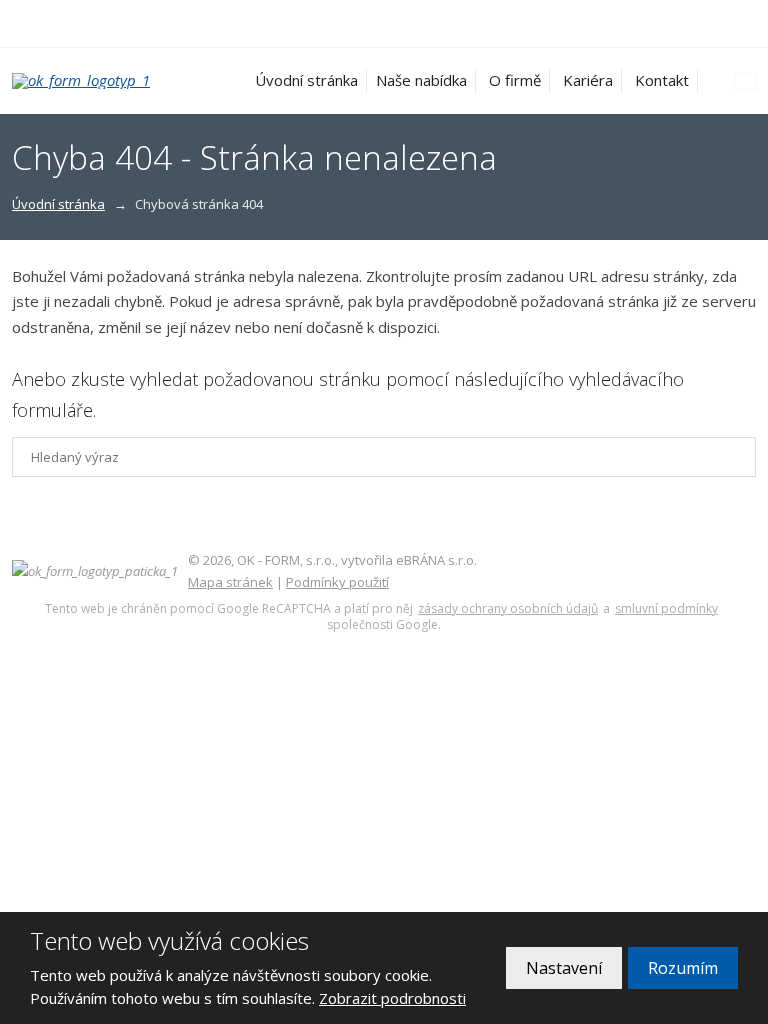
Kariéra (588, 80)
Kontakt (662, 80)
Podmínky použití (337, 582)
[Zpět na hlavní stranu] (97, 81)
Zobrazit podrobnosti (392, 998)
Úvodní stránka (306, 80)
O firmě (515, 80)
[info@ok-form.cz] (42, 23)
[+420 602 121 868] (20, 23)
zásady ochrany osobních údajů (508, 609)
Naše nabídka (421, 80)
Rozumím (683, 968)
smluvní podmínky (666, 609)
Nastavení (564, 968)
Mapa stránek (230, 582)
